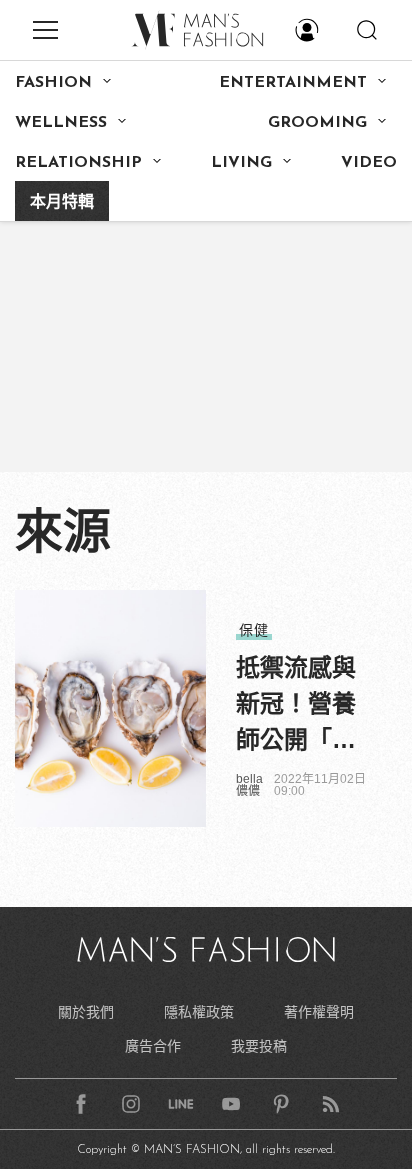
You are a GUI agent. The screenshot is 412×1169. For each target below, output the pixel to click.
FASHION (53, 83)
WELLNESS (61, 123)
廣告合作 (153, 1046)
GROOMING (317, 123)
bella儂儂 (249, 785)
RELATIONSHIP (78, 163)
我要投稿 (259, 1046)
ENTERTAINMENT (293, 83)
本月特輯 (62, 203)
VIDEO (369, 163)
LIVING (241, 163)
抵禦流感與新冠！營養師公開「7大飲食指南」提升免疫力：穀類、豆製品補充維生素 (296, 706)
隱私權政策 (199, 1012)
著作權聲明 (319, 1012)
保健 (254, 630)
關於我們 (86, 1012)
